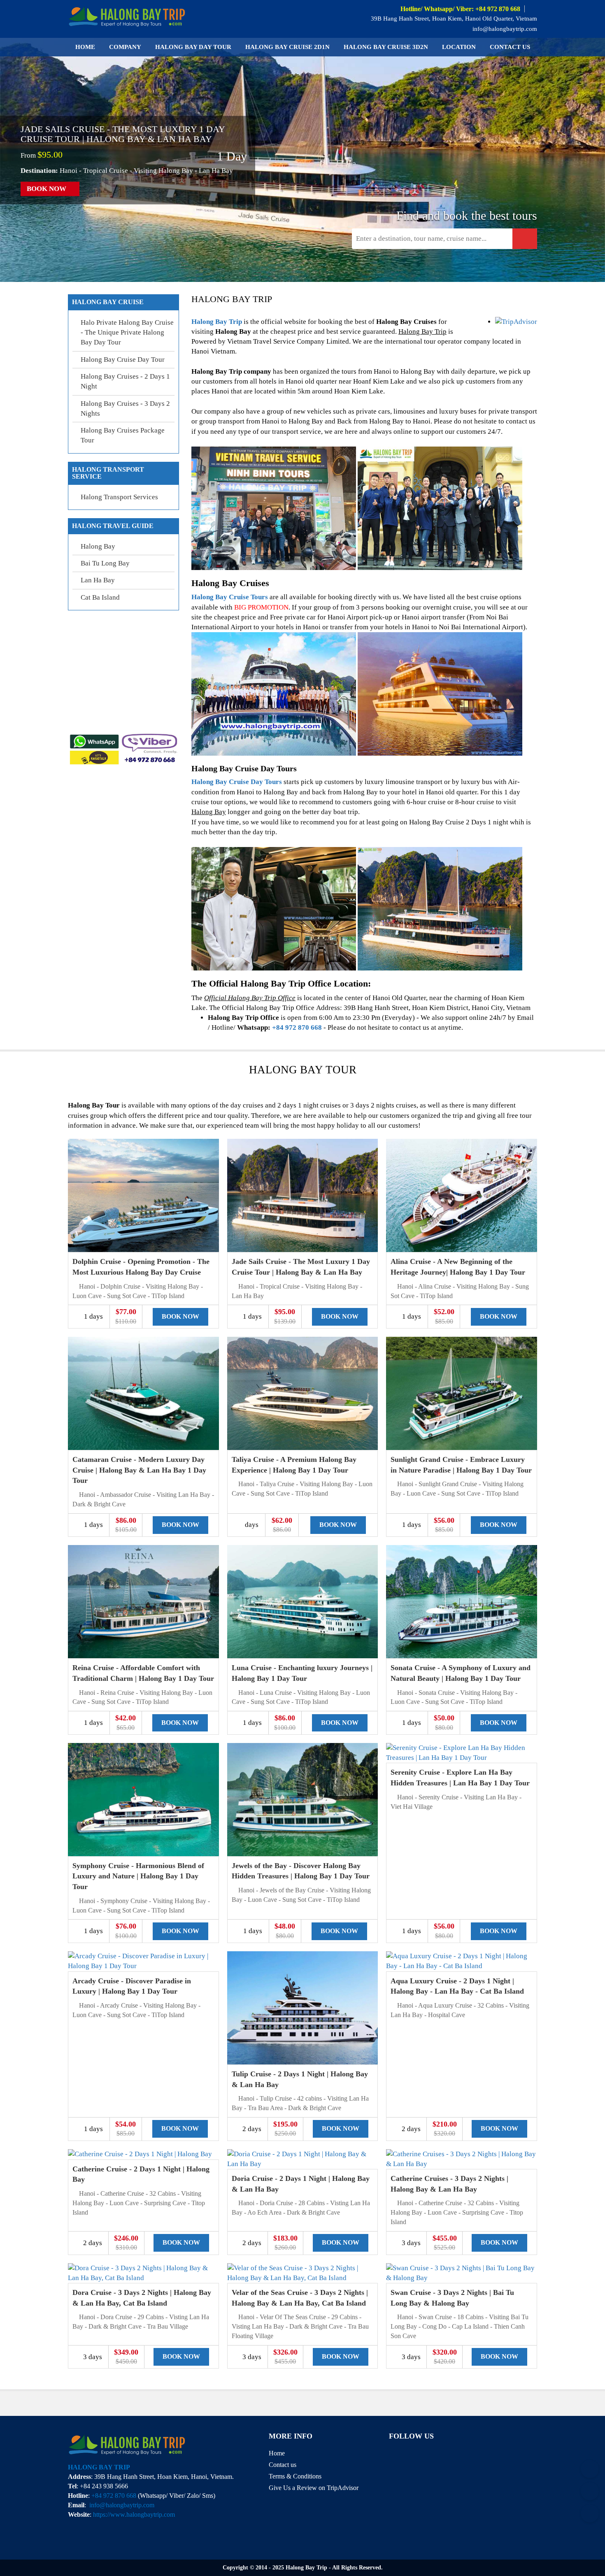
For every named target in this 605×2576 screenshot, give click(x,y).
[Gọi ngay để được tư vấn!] (590, 2513)
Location (459, 47)
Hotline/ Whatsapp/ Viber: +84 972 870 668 (460, 9)
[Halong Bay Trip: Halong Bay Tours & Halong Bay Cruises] (127, 15)
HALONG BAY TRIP (99, 2467)
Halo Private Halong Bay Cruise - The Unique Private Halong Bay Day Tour (127, 333)
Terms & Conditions (295, 2476)
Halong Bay (98, 546)
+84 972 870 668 (297, 1027)
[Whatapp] (590, 2491)
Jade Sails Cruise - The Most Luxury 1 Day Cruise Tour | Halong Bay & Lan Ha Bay (123, 134)
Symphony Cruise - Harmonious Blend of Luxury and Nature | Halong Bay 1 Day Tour (138, 1876)
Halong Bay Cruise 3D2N (386, 47)
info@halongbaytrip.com (504, 29)
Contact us (510, 47)
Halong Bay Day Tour (193, 47)
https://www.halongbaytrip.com (134, 2514)
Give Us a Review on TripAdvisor (314, 2488)
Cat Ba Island (100, 597)
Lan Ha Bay (98, 580)
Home (85, 47)
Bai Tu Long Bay (105, 563)
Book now (47, 189)
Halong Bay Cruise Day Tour (123, 360)
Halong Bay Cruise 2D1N (287, 47)
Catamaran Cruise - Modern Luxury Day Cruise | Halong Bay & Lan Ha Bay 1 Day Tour (139, 1470)
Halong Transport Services (119, 497)
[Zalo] (590, 2469)
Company (125, 47)
